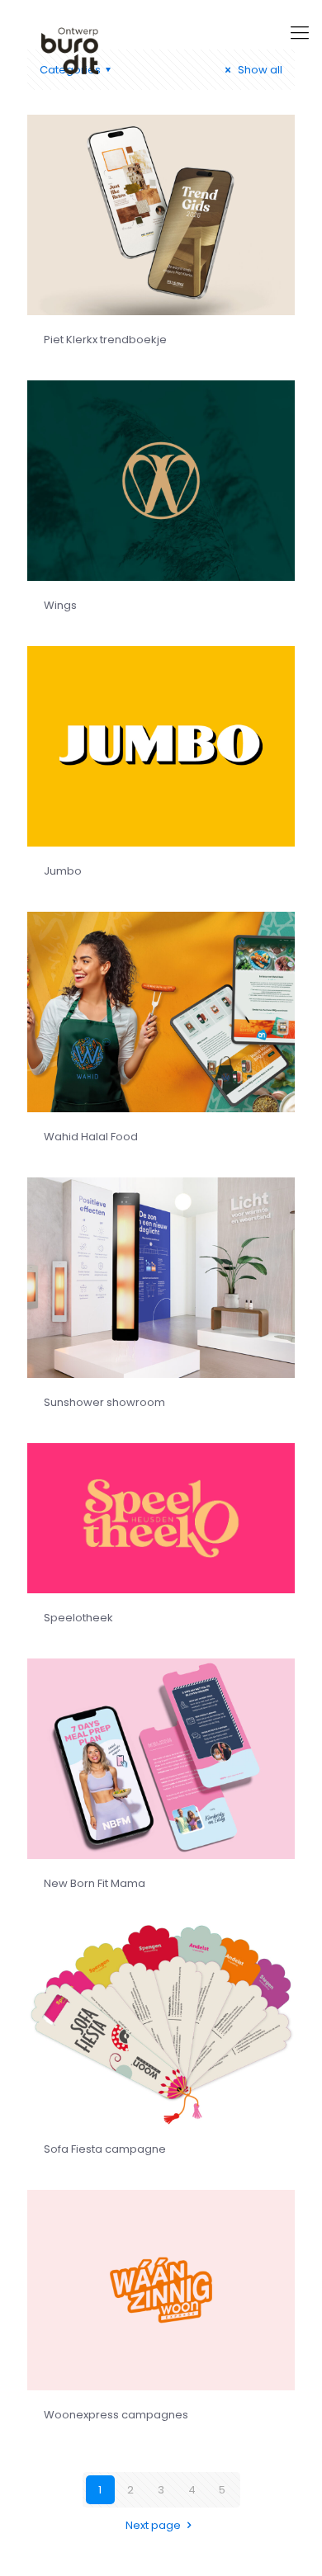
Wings (60, 605)
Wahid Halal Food (91, 1137)
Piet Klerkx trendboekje (105, 340)
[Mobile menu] (300, 33)
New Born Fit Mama (95, 1883)
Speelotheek (78, 1618)
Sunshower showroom (104, 1402)
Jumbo (63, 871)
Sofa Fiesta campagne (105, 2149)
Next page (153, 2525)
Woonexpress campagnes (116, 2415)
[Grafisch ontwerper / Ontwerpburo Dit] (161, 50)
